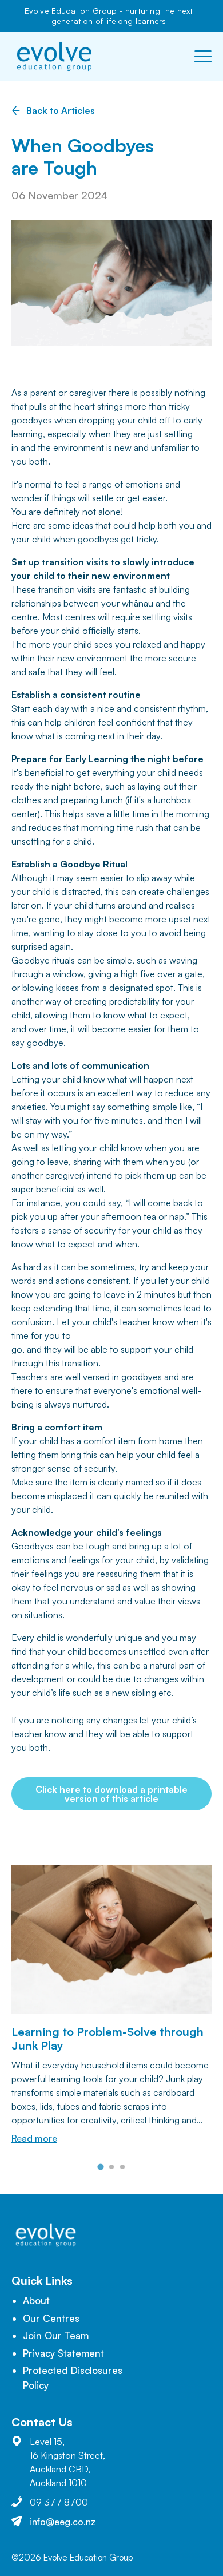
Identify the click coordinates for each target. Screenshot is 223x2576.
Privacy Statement (63, 2353)
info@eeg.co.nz (63, 2522)
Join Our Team (56, 2335)
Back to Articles (61, 110)
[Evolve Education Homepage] (54, 56)
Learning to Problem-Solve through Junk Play (107, 2038)
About (36, 2300)
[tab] (100, 2167)
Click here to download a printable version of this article (111, 1794)
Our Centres (51, 2318)
